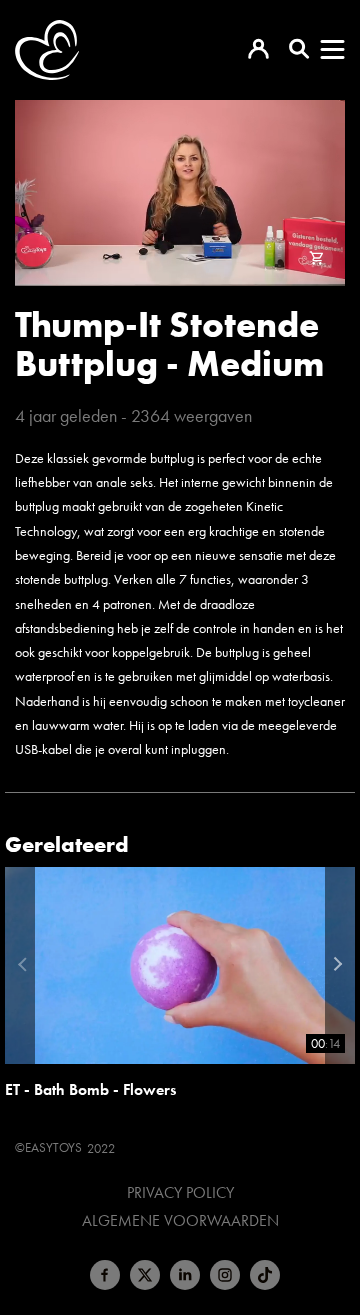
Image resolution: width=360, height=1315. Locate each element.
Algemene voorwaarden (180, 1221)
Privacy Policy (180, 1193)
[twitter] (145, 1275)
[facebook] (105, 1275)
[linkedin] (185, 1275)
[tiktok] (265, 1275)
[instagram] (225, 1275)
